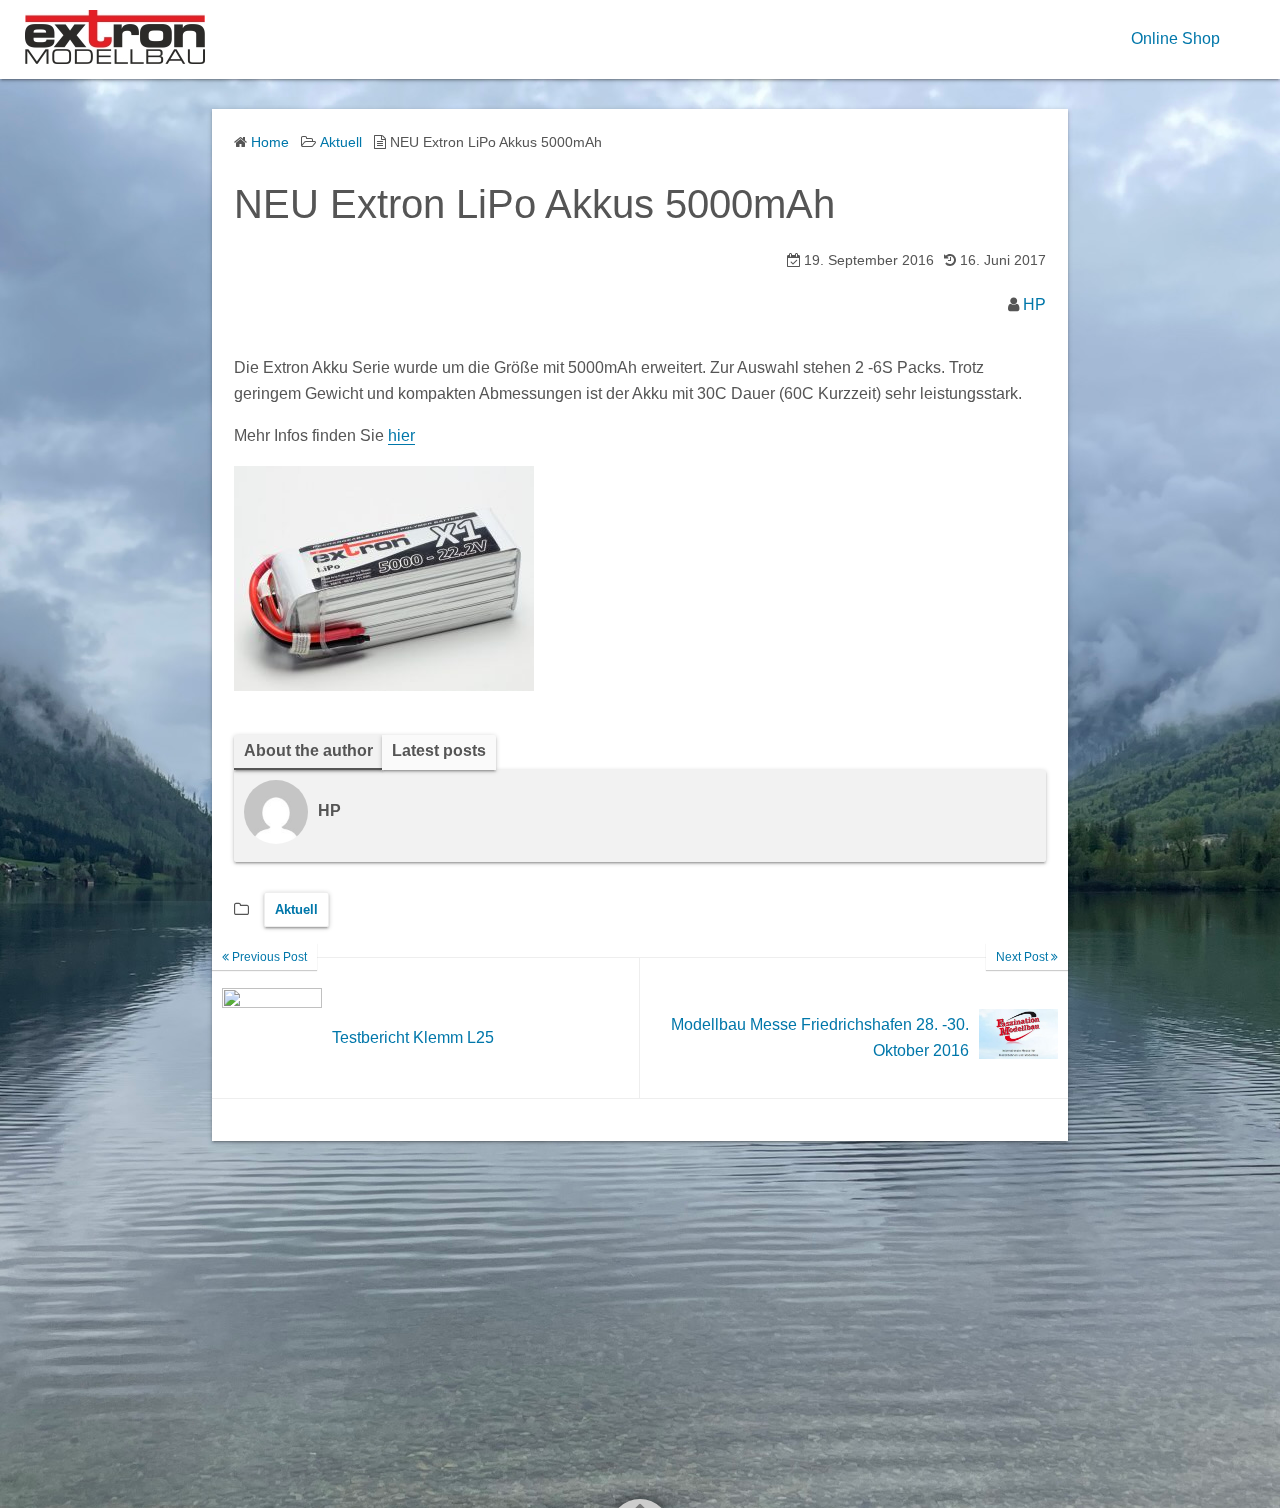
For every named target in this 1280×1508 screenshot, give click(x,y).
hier (401, 435)
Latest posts (439, 750)
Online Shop (1175, 38)
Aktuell (296, 909)
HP (1034, 304)
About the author (308, 750)
